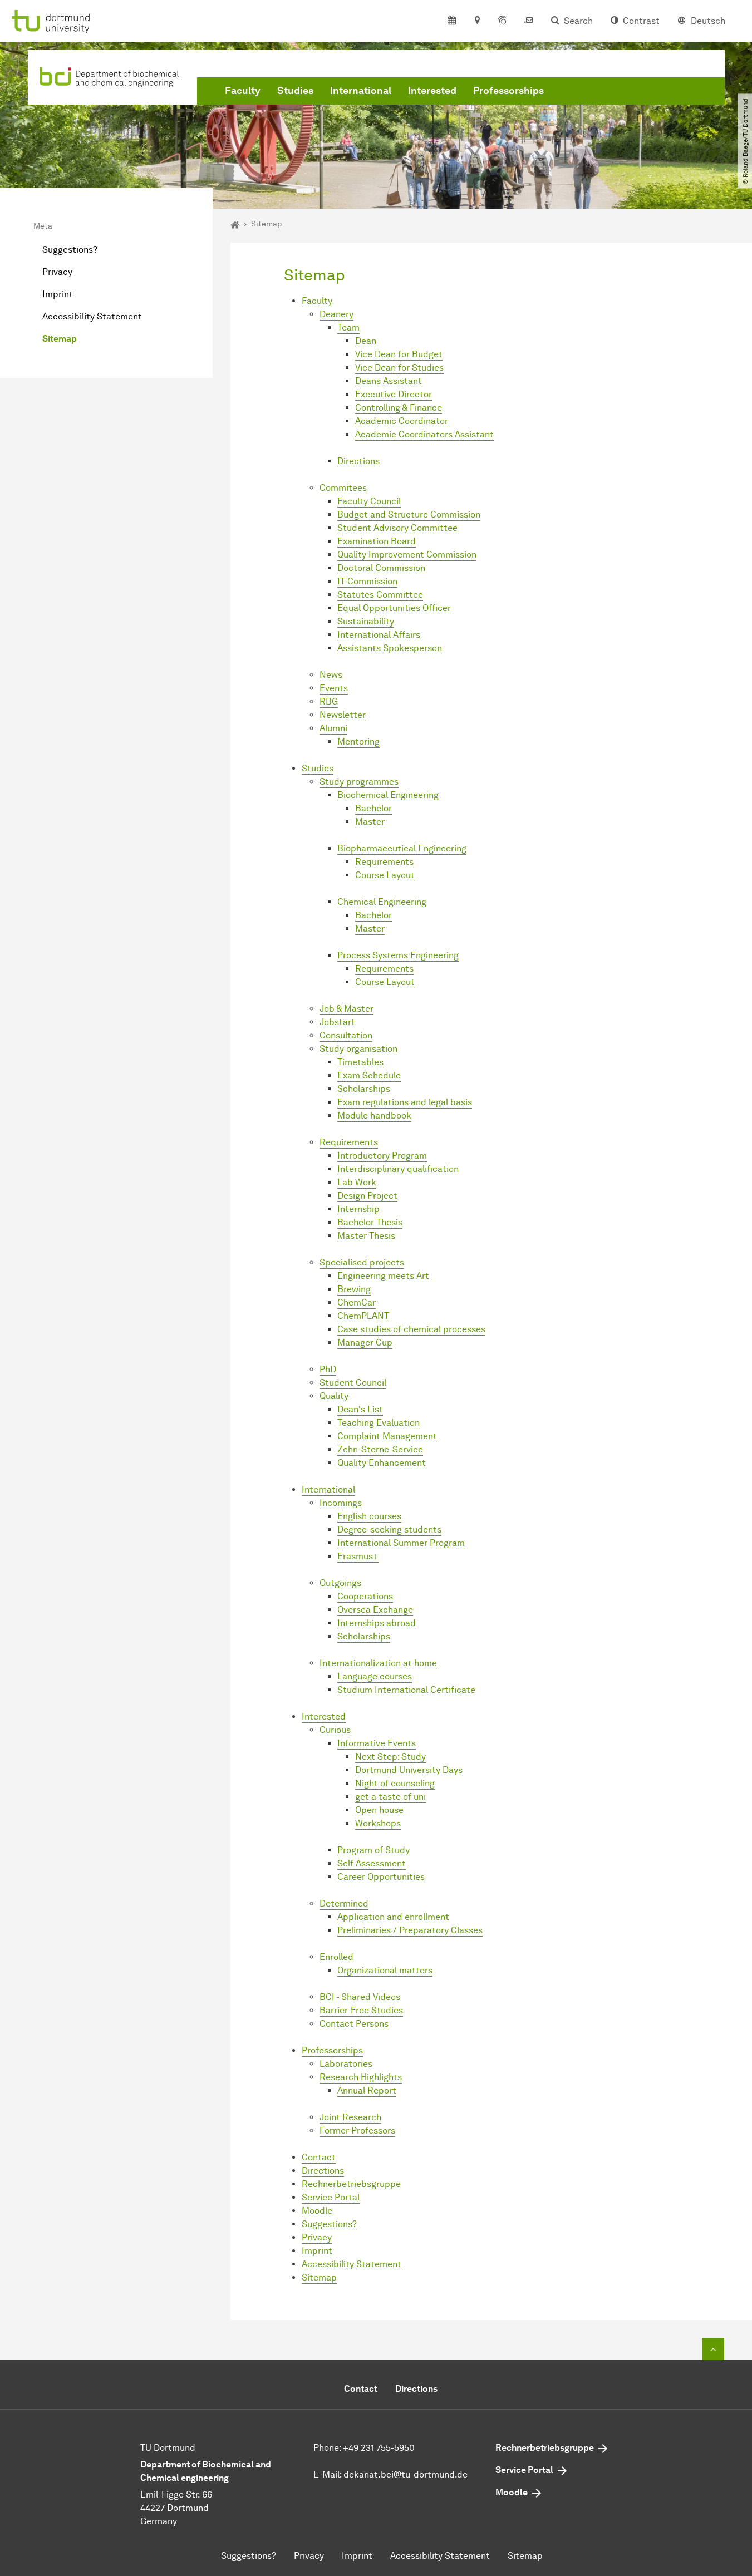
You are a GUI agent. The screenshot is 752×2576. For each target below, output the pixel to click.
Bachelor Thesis (370, 1222)
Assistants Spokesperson (390, 648)
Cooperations (365, 1596)
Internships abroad (377, 1623)
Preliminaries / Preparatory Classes (410, 1930)
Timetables (360, 1062)
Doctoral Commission (381, 568)
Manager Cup (365, 1343)
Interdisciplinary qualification (398, 1169)
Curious (335, 1730)
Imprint (58, 294)
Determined (344, 1903)
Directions (358, 461)
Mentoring (358, 742)
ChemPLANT (363, 1316)
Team (348, 327)
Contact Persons (354, 2024)
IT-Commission (367, 581)
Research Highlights (361, 2077)
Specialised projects (362, 1262)
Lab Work (357, 1182)
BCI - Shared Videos (360, 1997)
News (331, 675)
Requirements (384, 862)
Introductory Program (382, 1156)
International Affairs (379, 635)
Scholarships (364, 1089)
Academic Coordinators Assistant (424, 434)
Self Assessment (372, 1863)
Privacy (57, 272)
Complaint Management (387, 1436)
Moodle (317, 2211)
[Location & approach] (477, 21)
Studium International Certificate (406, 1690)
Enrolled (336, 1957)
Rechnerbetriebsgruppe (351, 2184)
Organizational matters (385, 1970)
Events (334, 688)
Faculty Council (369, 501)
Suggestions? (70, 250)
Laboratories (346, 2064)
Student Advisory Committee (397, 528)
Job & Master (346, 1009)
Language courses (375, 1676)
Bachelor (373, 808)
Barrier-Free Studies (361, 2010)
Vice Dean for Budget (399, 354)
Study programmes (359, 782)
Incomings (341, 1503)
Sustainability (366, 621)
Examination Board (377, 541)
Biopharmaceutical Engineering (402, 848)
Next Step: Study (390, 1757)
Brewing (354, 1289)
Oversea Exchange (375, 1610)
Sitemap (60, 339)
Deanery (336, 314)
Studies (295, 91)
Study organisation (358, 1049)
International (361, 91)
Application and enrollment (393, 1917)
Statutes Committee (380, 595)
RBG (329, 701)
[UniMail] (529, 21)
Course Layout (385, 875)
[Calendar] (452, 21)
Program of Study (373, 1850)
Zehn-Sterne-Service (380, 1449)
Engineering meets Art (383, 1276)
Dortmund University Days (409, 1770)
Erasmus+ (358, 1556)
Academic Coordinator (402, 421)
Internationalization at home (378, 1663)
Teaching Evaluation (379, 1423)
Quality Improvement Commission (407, 555)
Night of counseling (395, 1783)
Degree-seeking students (389, 1530)
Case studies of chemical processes (411, 1329)
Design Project (367, 1196)
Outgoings (340, 1583)
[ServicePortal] (502, 21)
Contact (319, 2157)
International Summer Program (401, 1543)
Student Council (353, 1383)
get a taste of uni (390, 1797)
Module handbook (374, 1115)
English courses (369, 1516)
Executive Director (394, 394)
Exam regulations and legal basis (405, 1102)
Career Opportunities (381, 1877)
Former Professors (357, 2131)
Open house (379, 1810)
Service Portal (331, 2197)
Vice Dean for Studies (399, 368)
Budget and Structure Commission (409, 514)
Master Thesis (366, 1236)
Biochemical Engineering (388, 795)
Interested (432, 91)
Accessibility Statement (92, 316)
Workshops (378, 1823)
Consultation (346, 1035)
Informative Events (377, 1743)
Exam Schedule (369, 1075)
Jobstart (337, 1022)
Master (370, 822)
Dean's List (360, 1409)
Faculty (243, 91)
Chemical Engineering (382, 902)
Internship (358, 1209)
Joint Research (350, 2117)
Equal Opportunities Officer (394, 608)
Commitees (343, 488)
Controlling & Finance (399, 408)
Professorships (508, 91)
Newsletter (343, 715)
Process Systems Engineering (398, 955)
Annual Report (367, 2090)
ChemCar (357, 1302)
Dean (366, 341)
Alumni (333, 728)
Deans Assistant (389, 381)
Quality (334, 1396)
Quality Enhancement (382, 1463)
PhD (328, 1369)
